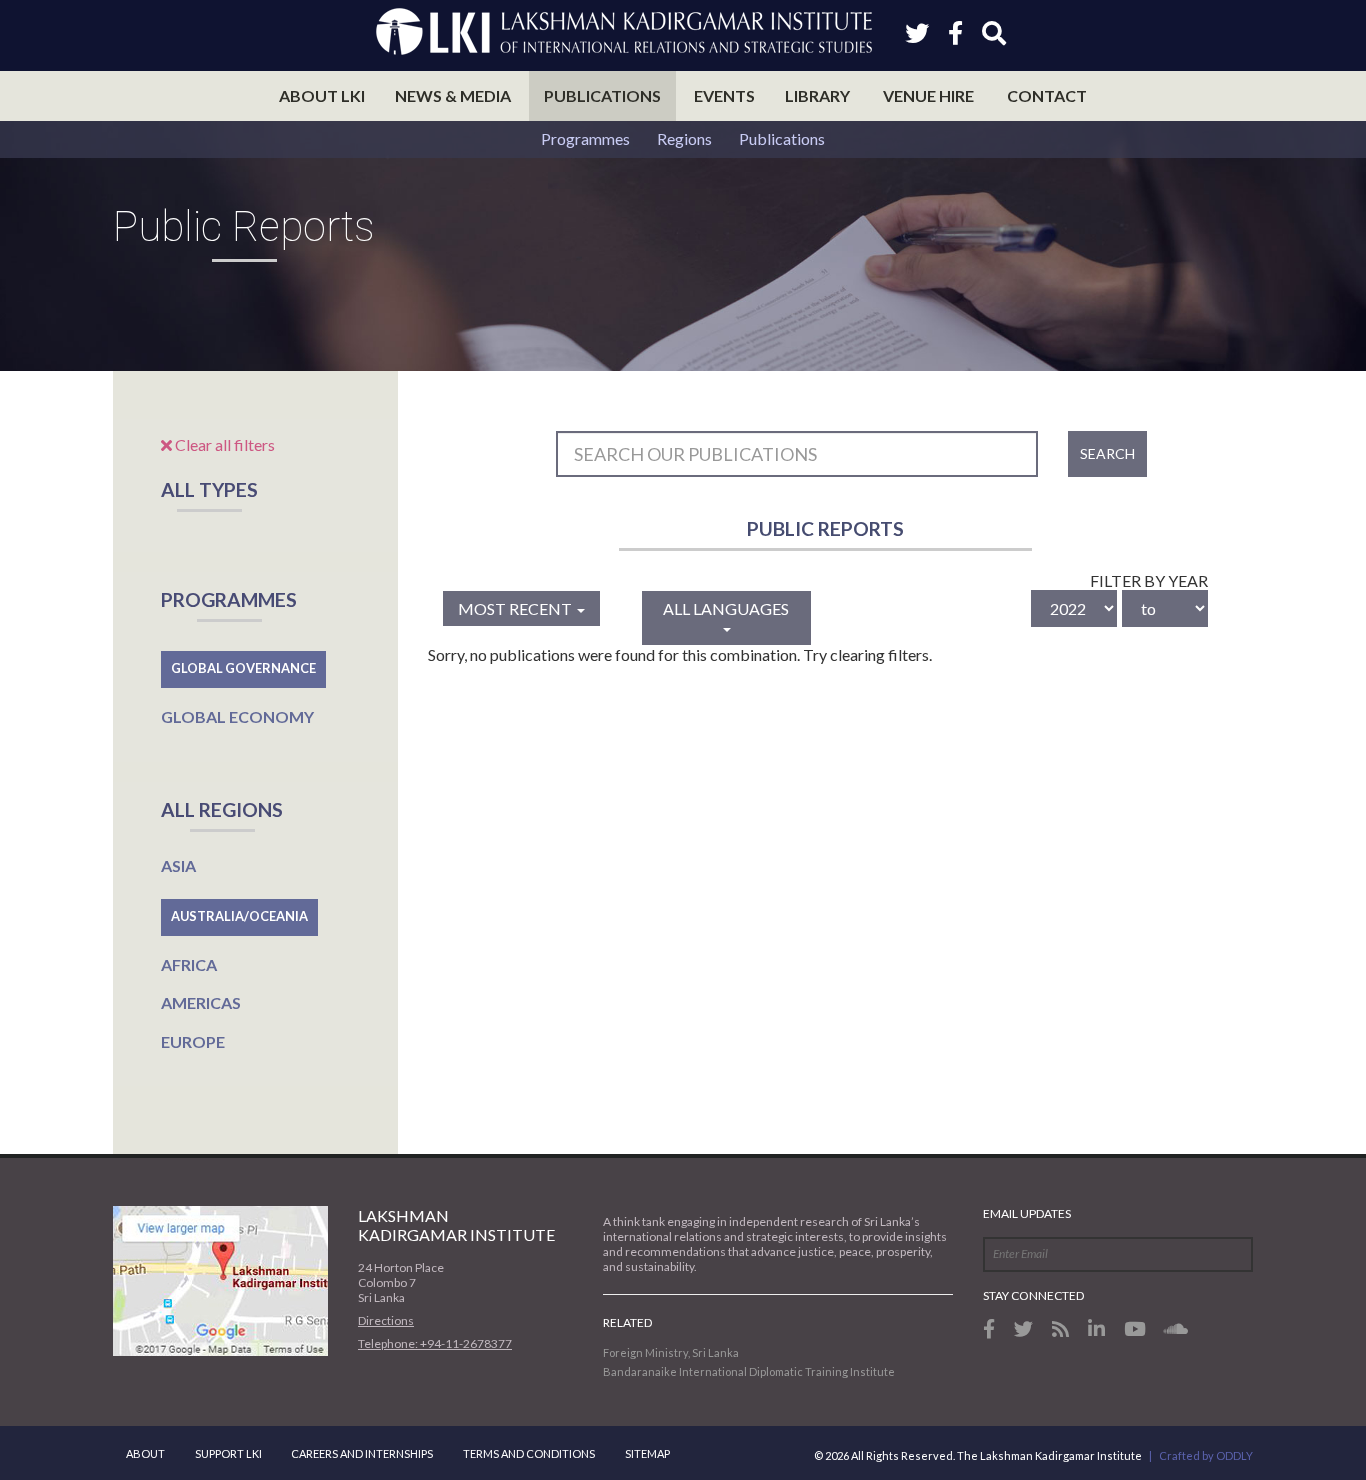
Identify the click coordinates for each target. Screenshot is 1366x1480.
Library (817, 95)
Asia (178, 865)
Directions (386, 1320)
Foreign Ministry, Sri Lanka (671, 1352)
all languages (726, 608)
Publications (602, 95)
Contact (1047, 95)
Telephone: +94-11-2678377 (435, 1343)
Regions (684, 138)
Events (724, 95)
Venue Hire (928, 95)
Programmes (585, 138)
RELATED (627, 1322)
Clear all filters (223, 444)
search (1107, 453)
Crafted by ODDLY (1206, 1455)
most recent (516, 608)
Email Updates (1027, 1213)
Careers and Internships (362, 1453)
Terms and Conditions (529, 1453)
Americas (201, 1002)
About (145, 1453)
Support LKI (228, 1453)
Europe (193, 1041)
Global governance (243, 668)
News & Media (453, 95)
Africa (189, 964)
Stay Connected (1033, 1295)
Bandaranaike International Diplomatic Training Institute (749, 1371)
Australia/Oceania (239, 916)
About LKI (322, 95)
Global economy (237, 716)
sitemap (647, 1453)
